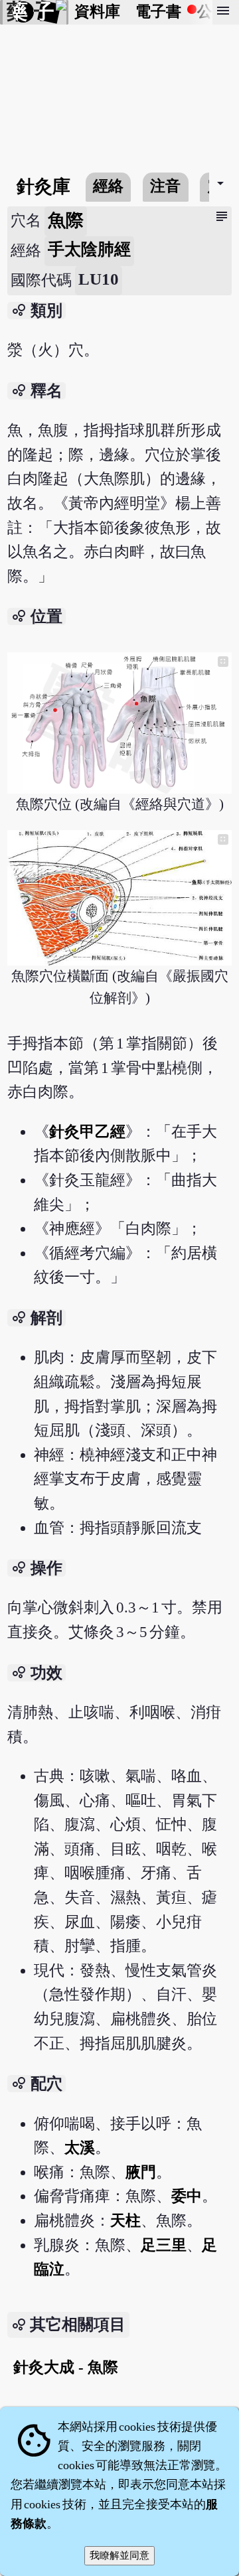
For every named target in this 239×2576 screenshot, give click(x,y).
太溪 (80, 2148)
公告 (212, 12)
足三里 (164, 2245)
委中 (187, 2196)
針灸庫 (43, 186)
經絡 (108, 186)
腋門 (141, 2172)
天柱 (125, 2221)
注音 (165, 186)
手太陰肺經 (89, 249)
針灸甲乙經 (87, 1132)
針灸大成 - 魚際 (66, 2367)
